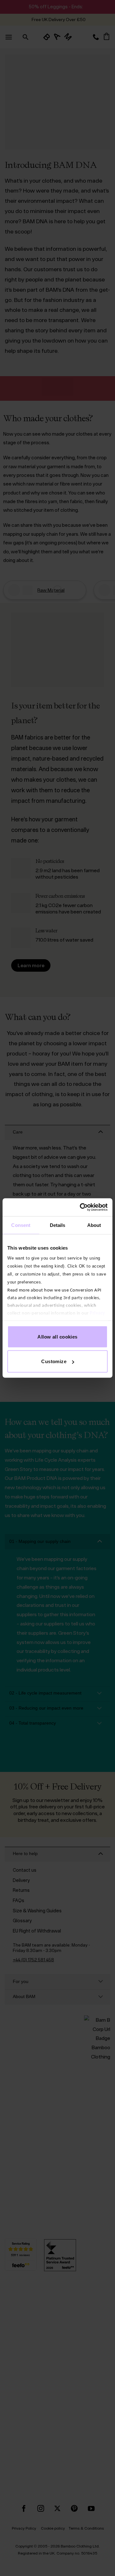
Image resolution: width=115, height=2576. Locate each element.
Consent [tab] (21, 1225)
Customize (54, 1361)
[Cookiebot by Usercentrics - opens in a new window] (81, 1207)
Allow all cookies (57, 1336)
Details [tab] (58, 1225)
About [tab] (94, 1225)
